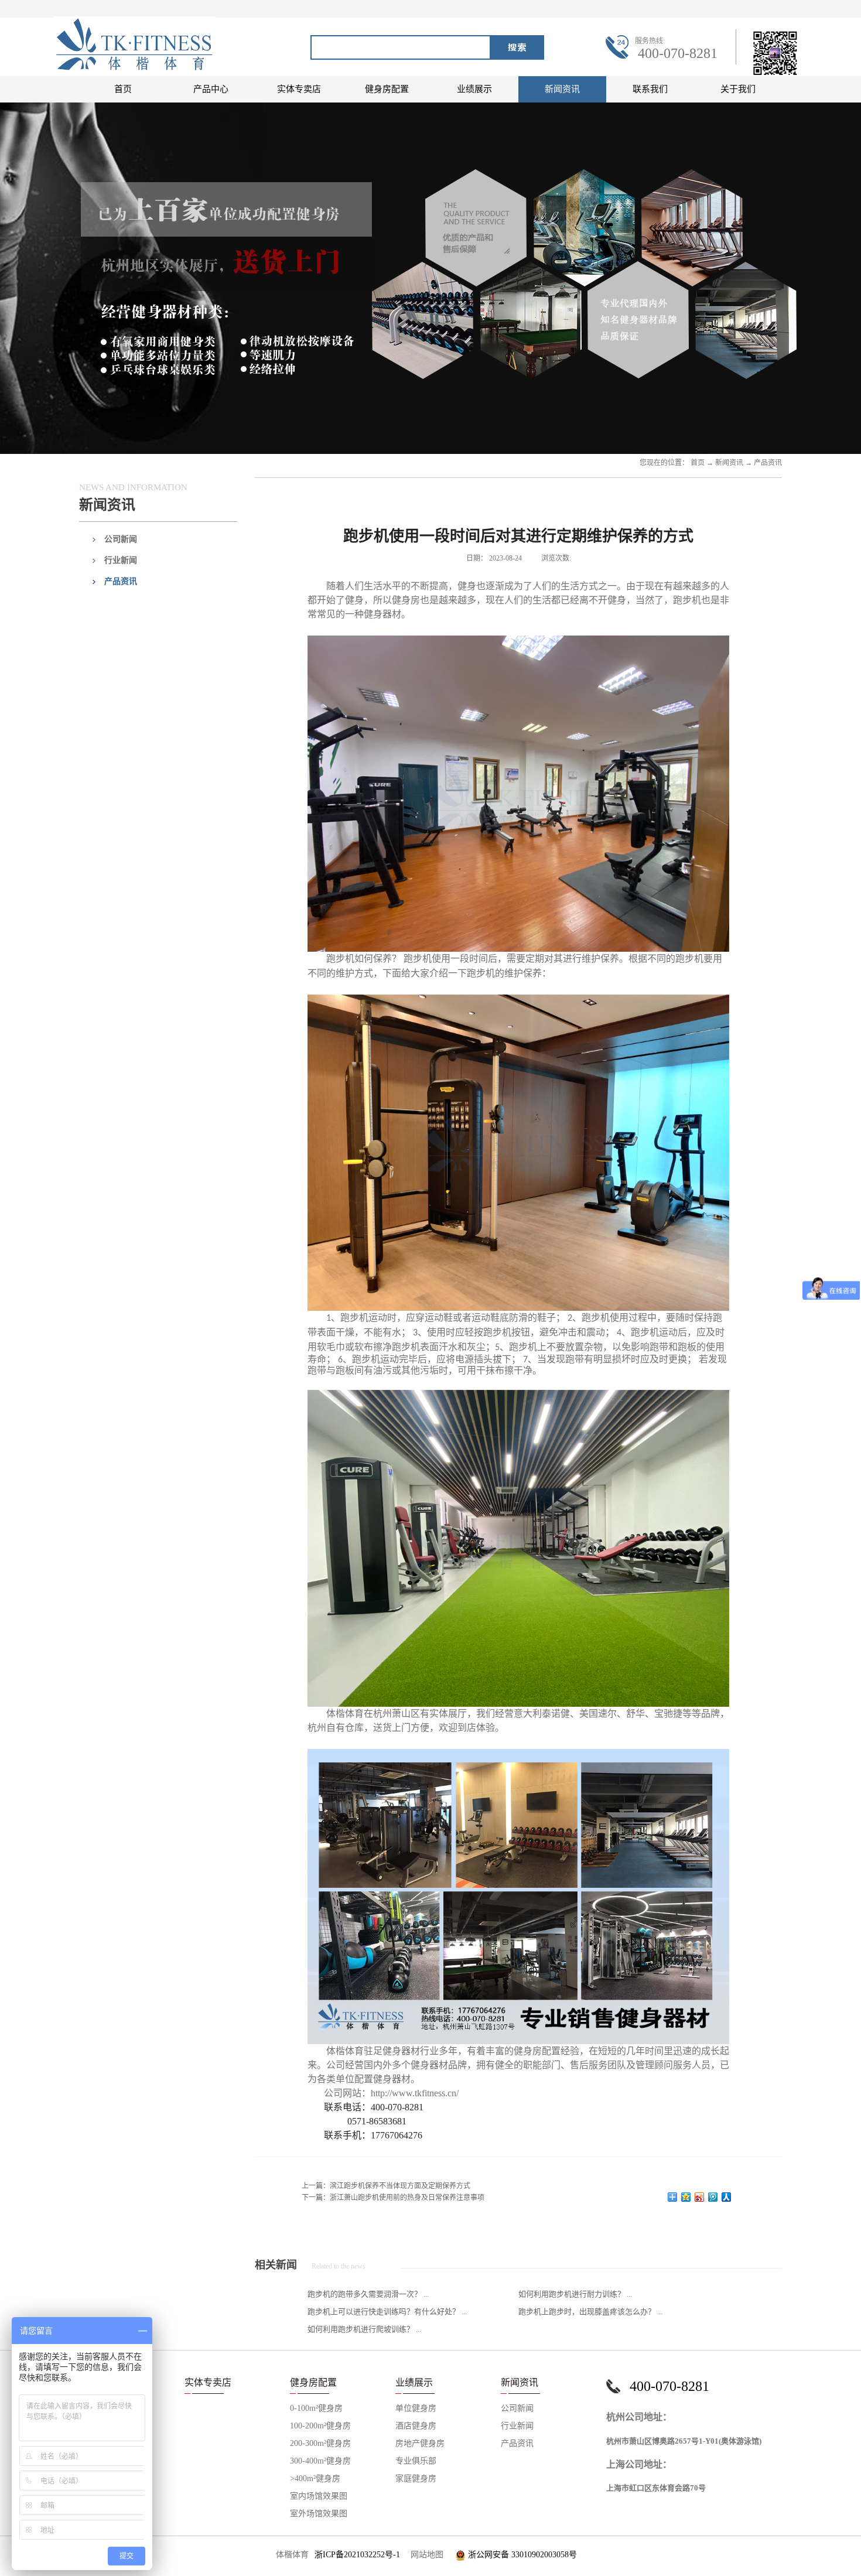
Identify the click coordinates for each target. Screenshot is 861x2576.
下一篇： (393, 2198)
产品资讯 (768, 463)
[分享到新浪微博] (700, 2197)
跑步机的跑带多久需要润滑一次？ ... (368, 2294)
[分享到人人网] (727, 2197)
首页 (123, 89)
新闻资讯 (729, 463)
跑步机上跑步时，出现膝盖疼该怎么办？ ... (590, 2312)
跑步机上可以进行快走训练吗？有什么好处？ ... (387, 2312)
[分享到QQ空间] (686, 2197)
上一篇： (386, 2186)
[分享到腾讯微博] (713, 2197)
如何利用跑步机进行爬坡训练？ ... (364, 2329)
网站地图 (425, 2555)
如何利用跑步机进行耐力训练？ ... (575, 2294)
